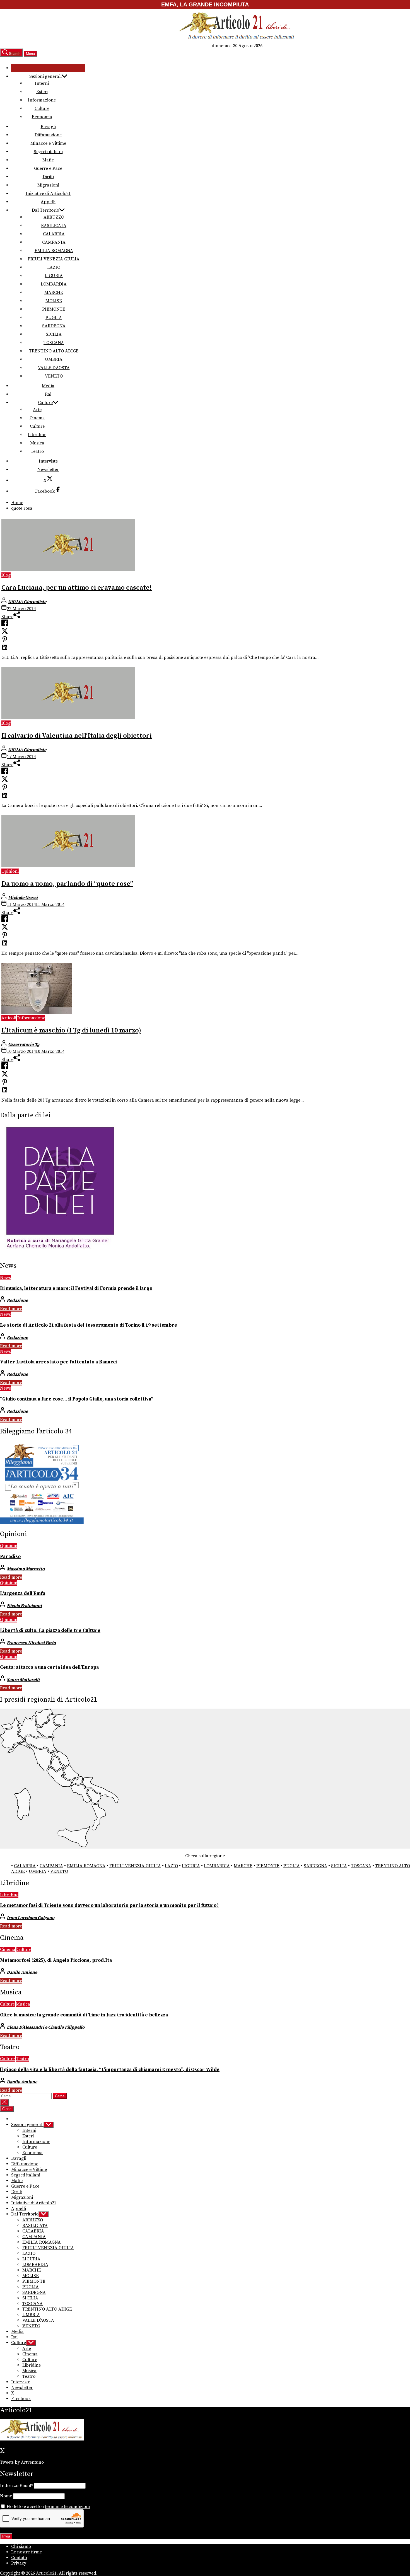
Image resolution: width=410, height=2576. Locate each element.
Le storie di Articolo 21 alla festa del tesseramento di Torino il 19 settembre (89, 1325)
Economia (42, 117)
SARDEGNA (54, 326)
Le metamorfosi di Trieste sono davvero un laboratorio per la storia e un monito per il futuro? (109, 1905)
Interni (42, 83)
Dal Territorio (45, 210)
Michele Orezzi (23, 898)
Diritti (48, 177)
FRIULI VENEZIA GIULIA (54, 259)
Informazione (42, 100)
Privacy (19, 2563)
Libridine (37, 435)
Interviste (48, 461)
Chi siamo (21, 2546)
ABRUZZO (54, 217)
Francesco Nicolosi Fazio (31, 1643)
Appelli (48, 202)
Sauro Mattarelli (23, 1680)
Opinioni (10, 871)
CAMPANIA (54, 242)
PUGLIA (54, 318)
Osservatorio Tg (24, 1044)
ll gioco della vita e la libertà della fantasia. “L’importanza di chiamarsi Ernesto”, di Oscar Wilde (110, 2070)
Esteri (42, 92)
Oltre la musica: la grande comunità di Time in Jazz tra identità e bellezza (84, 2015)
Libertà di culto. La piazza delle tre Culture (50, 1631)
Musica (37, 443)
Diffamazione (48, 135)
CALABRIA (54, 234)
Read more (11, 1309)
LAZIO (54, 267)
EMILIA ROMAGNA (54, 251)
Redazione (17, 1300)
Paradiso (10, 1557)
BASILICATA (54, 226)
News (5, 1278)
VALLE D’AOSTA (54, 368)
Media (48, 386)
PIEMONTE (54, 309)
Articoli (9, 1018)
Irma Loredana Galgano (31, 1918)
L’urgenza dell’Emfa (23, 1593)
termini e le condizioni (67, 2507)
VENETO (54, 376)
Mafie (48, 160)
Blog (6, 575)
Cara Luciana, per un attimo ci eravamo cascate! (77, 588)
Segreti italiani (48, 152)
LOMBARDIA (54, 284)
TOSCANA (54, 343)
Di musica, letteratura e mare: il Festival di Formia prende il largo (76, 1288)
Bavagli (48, 127)
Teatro (37, 451)
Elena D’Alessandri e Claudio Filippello (46, 2027)
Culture (42, 108)
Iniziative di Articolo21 (48, 193)
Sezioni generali (45, 76)
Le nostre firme (26, 2552)
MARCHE (54, 292)
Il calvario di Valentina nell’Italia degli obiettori (77, 736)
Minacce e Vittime (48, 143)
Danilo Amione (22, 1972)
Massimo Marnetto (26, 1569)
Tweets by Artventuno (22, 2462)
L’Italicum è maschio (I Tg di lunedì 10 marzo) (71, 1031)
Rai (48, 394)
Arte (37, 410)
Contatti (19, 2558)
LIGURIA (54, 276)
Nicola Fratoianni (24, 1606)
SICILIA (54, 334)
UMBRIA (54, 359)
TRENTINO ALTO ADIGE (54, 351)
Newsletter (48, 470)
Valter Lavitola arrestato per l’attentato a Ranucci (58, 1362)
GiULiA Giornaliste (27, 602)
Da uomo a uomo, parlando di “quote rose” (67, 884)
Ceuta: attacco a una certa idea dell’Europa (49, 1667)
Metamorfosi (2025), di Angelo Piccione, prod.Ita (56, 1960)
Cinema (37, 418)
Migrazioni (48, 185)
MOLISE (54, 301)
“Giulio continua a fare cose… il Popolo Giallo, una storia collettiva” (77, 1399)
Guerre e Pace (48, 168)
